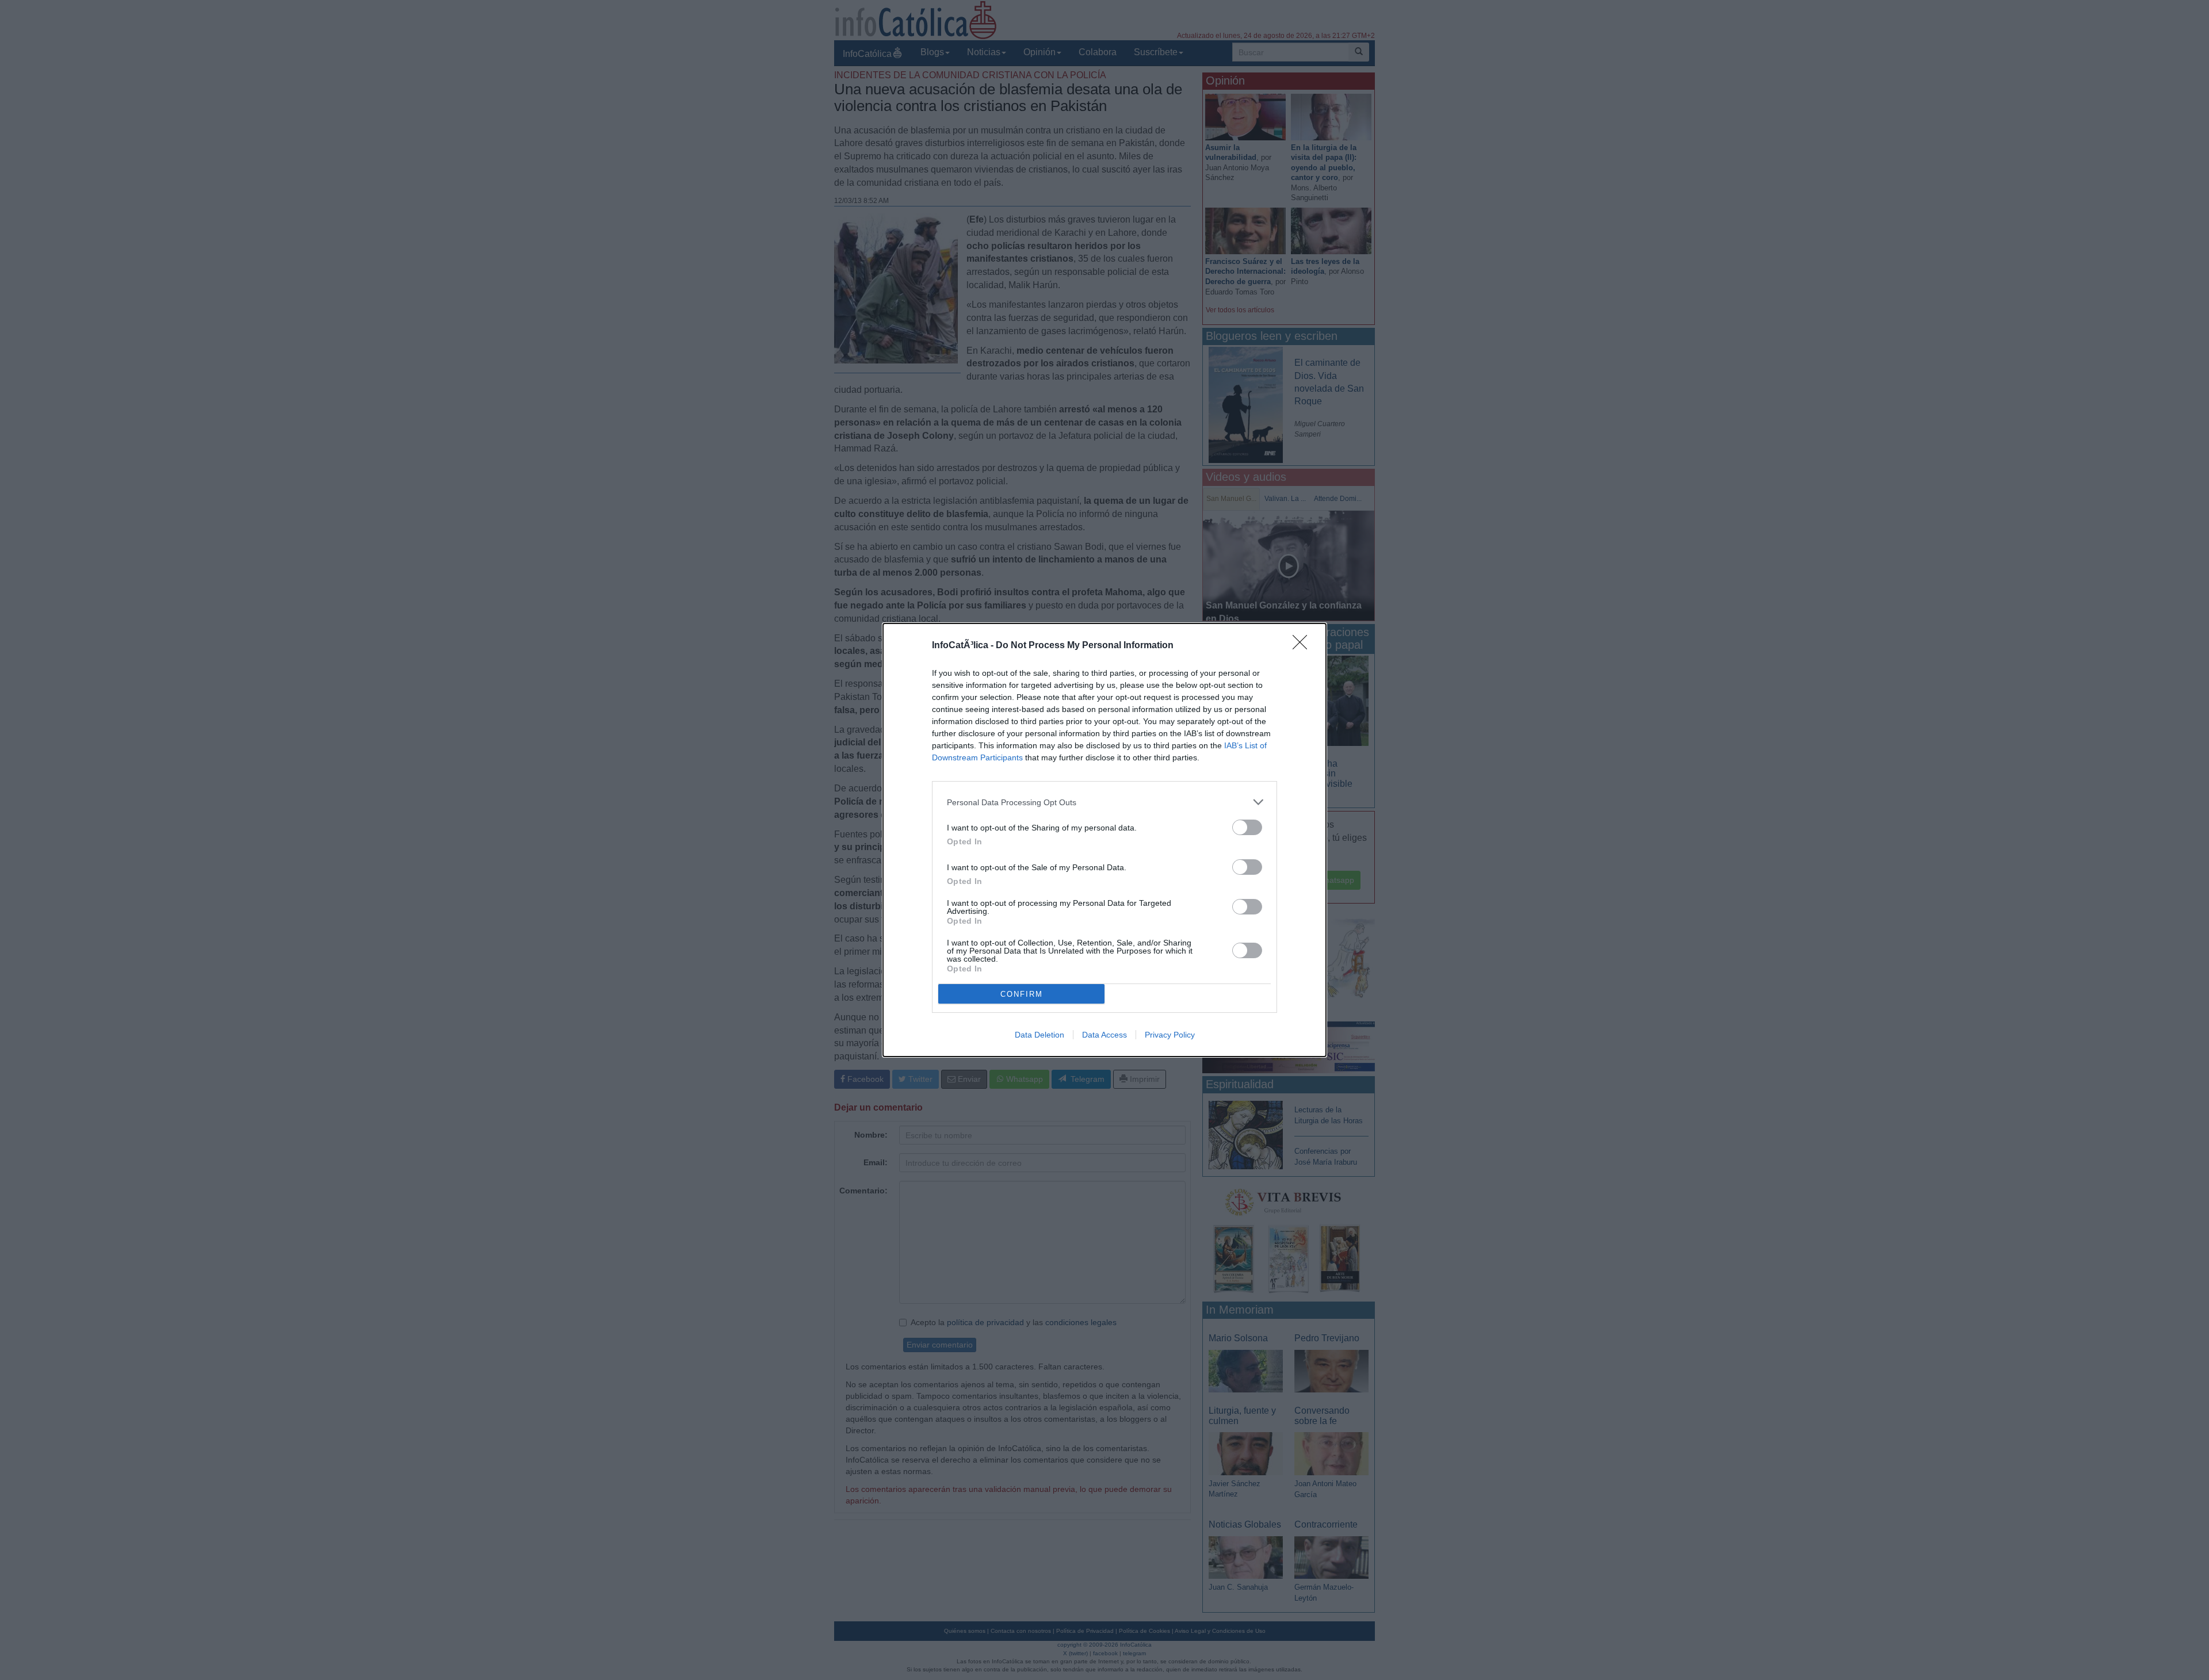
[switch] (1247, 827)
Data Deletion (1039, 1035)
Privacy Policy (1170, 1035)
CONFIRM (1022, 994)
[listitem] (1104, 802)
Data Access (1104, 1035)
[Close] (1304, 646)
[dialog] (1104, 840)
